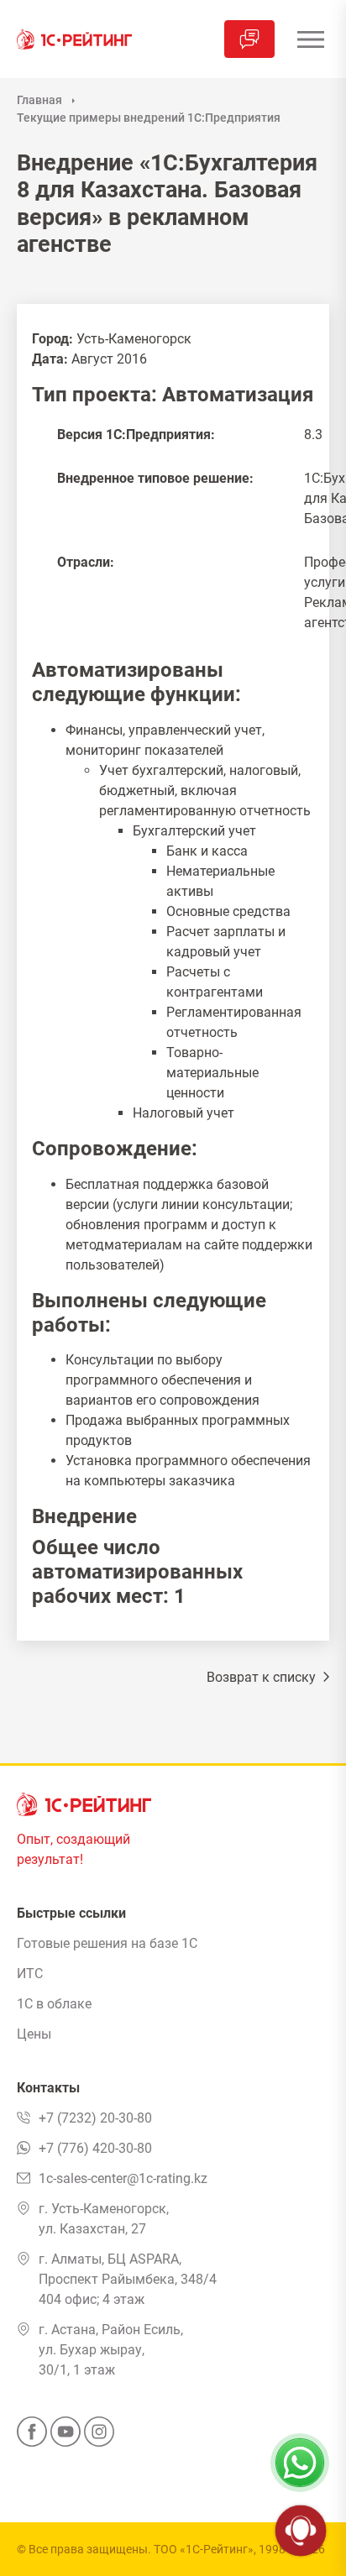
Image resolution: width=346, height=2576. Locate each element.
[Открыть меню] (310, 39)
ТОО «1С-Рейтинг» (204, 2549)
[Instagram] (99, 2437)
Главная (39, 100)
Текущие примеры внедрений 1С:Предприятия (149, 118)
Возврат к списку (263, 1677)
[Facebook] (32, 2437)
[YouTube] (66, 2437)
